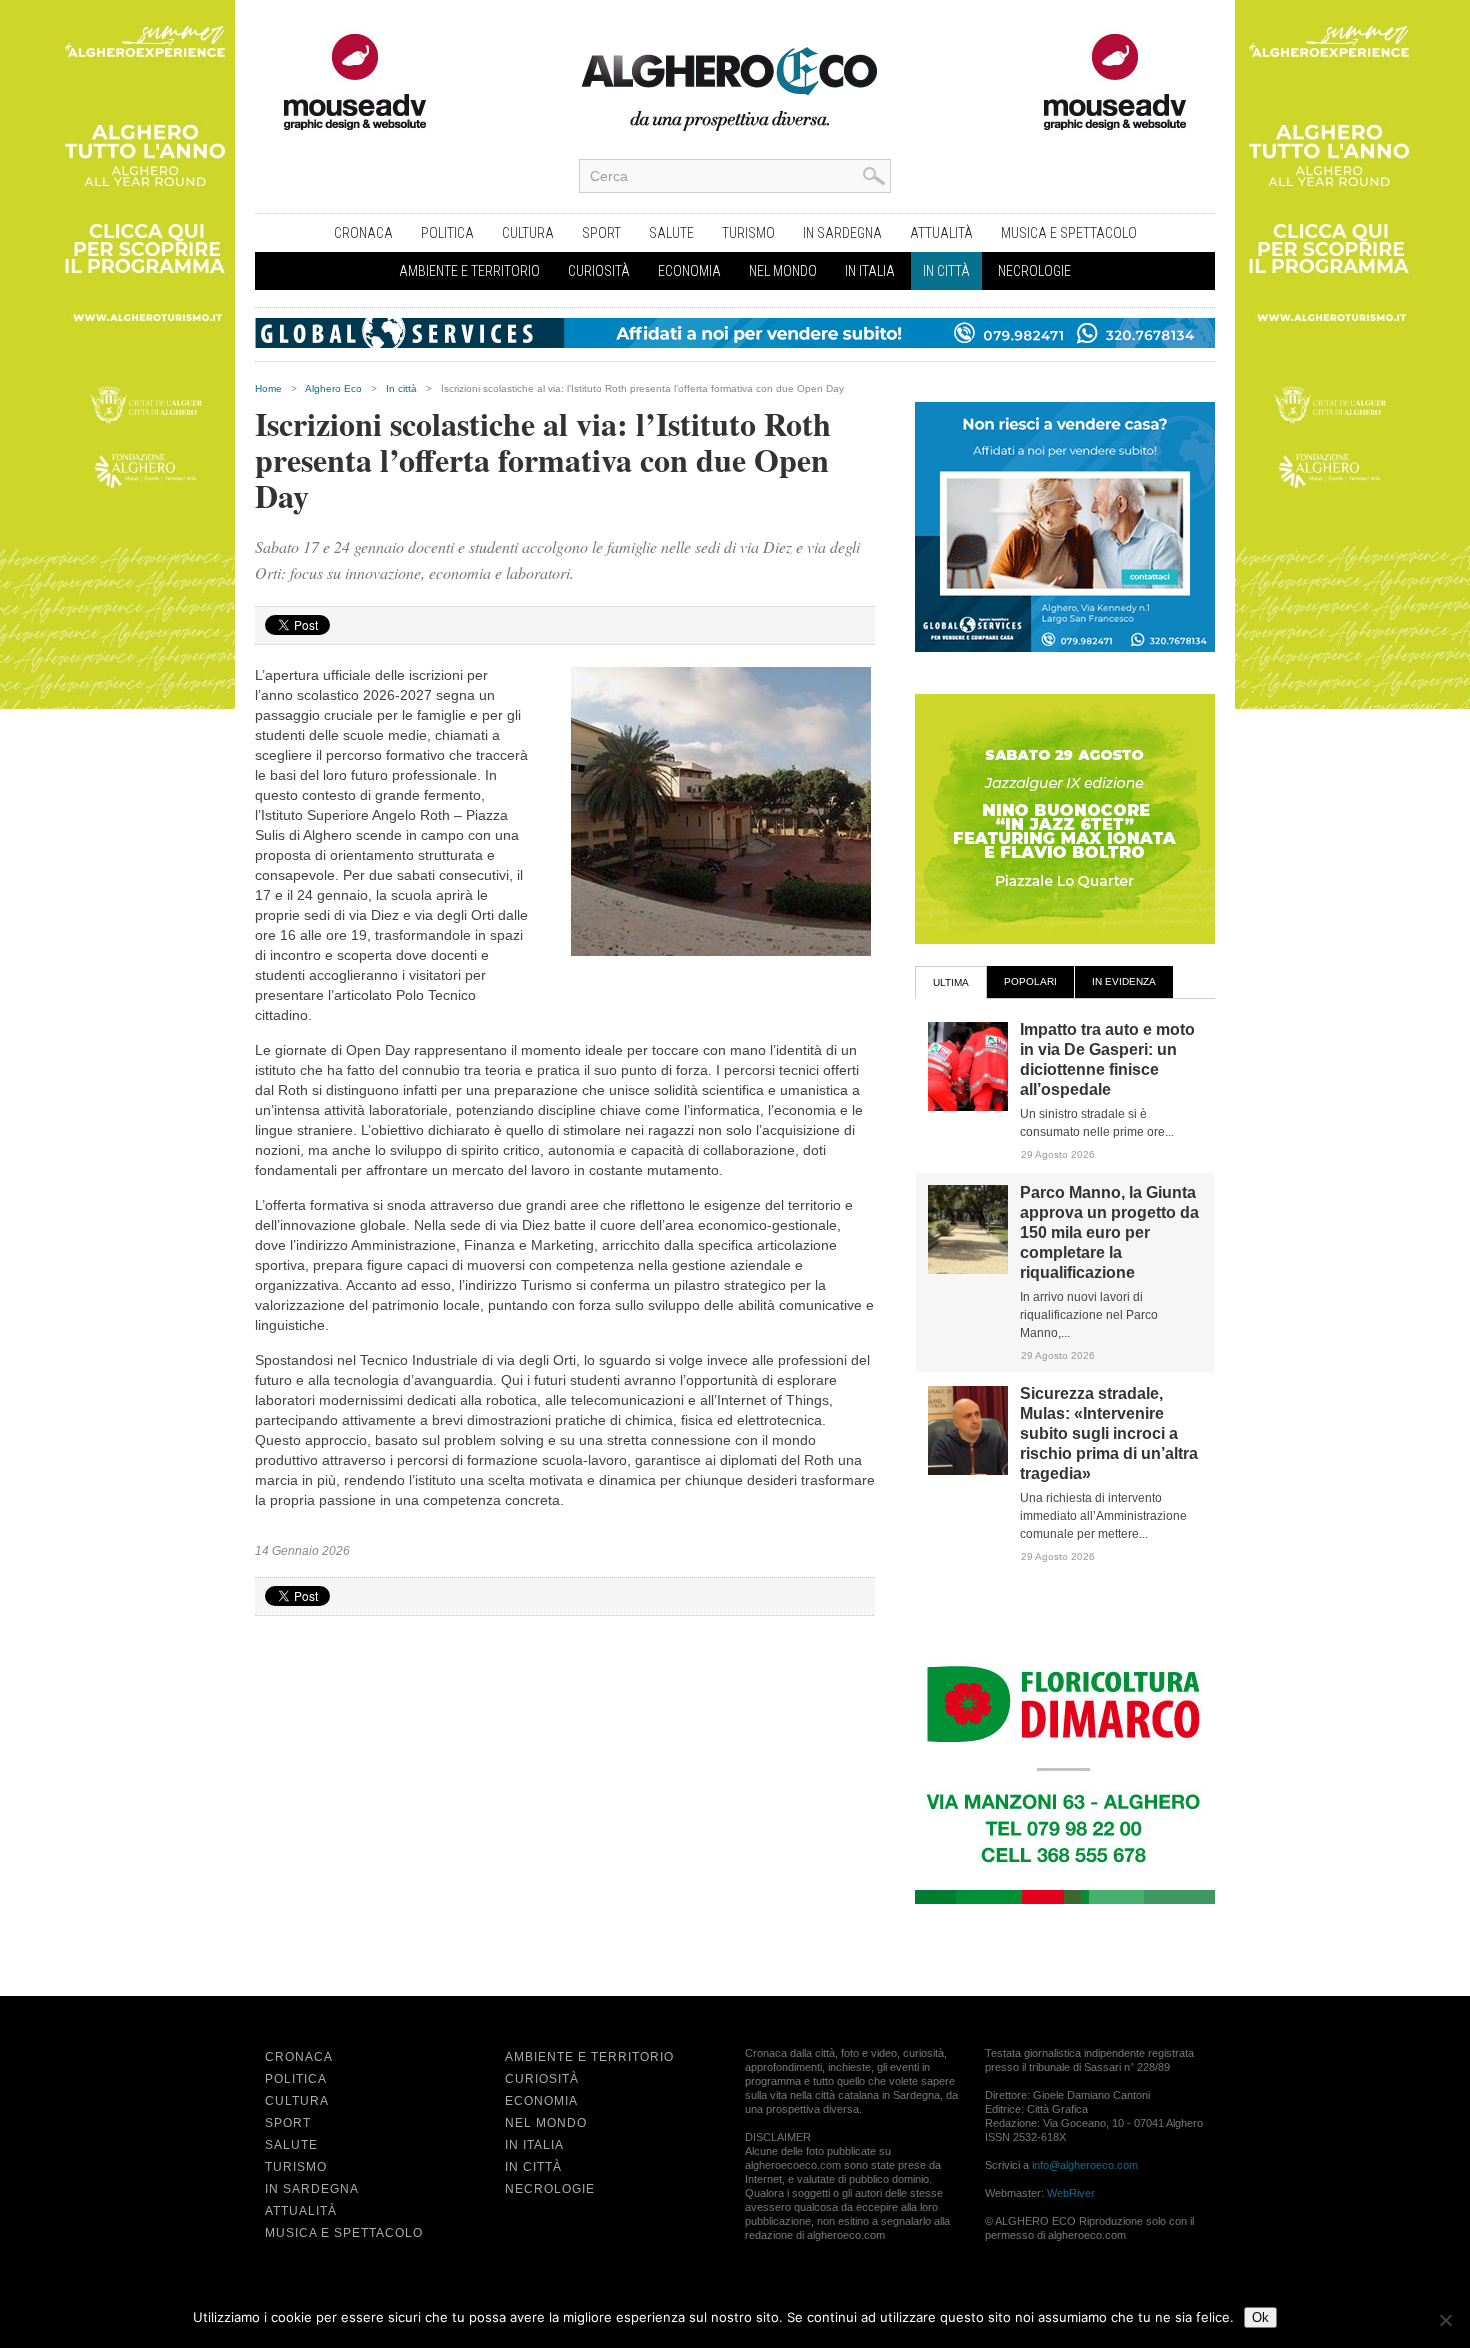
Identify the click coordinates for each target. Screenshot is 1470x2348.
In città (946, 271)
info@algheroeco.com (1085, 2165)
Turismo (748, 233)
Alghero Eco (333, 388)
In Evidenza (1124, 981)
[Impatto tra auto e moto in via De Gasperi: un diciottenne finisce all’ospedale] (968, 1107)
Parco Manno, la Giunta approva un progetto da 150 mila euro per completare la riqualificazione (1109, 1232)
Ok (1260, 2317)
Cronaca (363, 233)
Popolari (1030, 981)
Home (268, 388)
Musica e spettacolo (1069, 233)
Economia (689, 271)
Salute (671, 233)
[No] (1445, 2320)
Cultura (528, 233)
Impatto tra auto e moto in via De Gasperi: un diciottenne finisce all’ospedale (1107, 1059)
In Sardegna (842, 233)
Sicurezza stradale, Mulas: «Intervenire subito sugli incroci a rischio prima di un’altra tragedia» (1109, 1433)
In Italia (870, 271)
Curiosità (599, 271)
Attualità (941, 233)
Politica (447, 233)
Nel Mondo (783, 271)
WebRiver (1071, 2193)
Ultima (951, 982)
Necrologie (1034, 271)
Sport (601, 233)
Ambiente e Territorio (469, 271)
